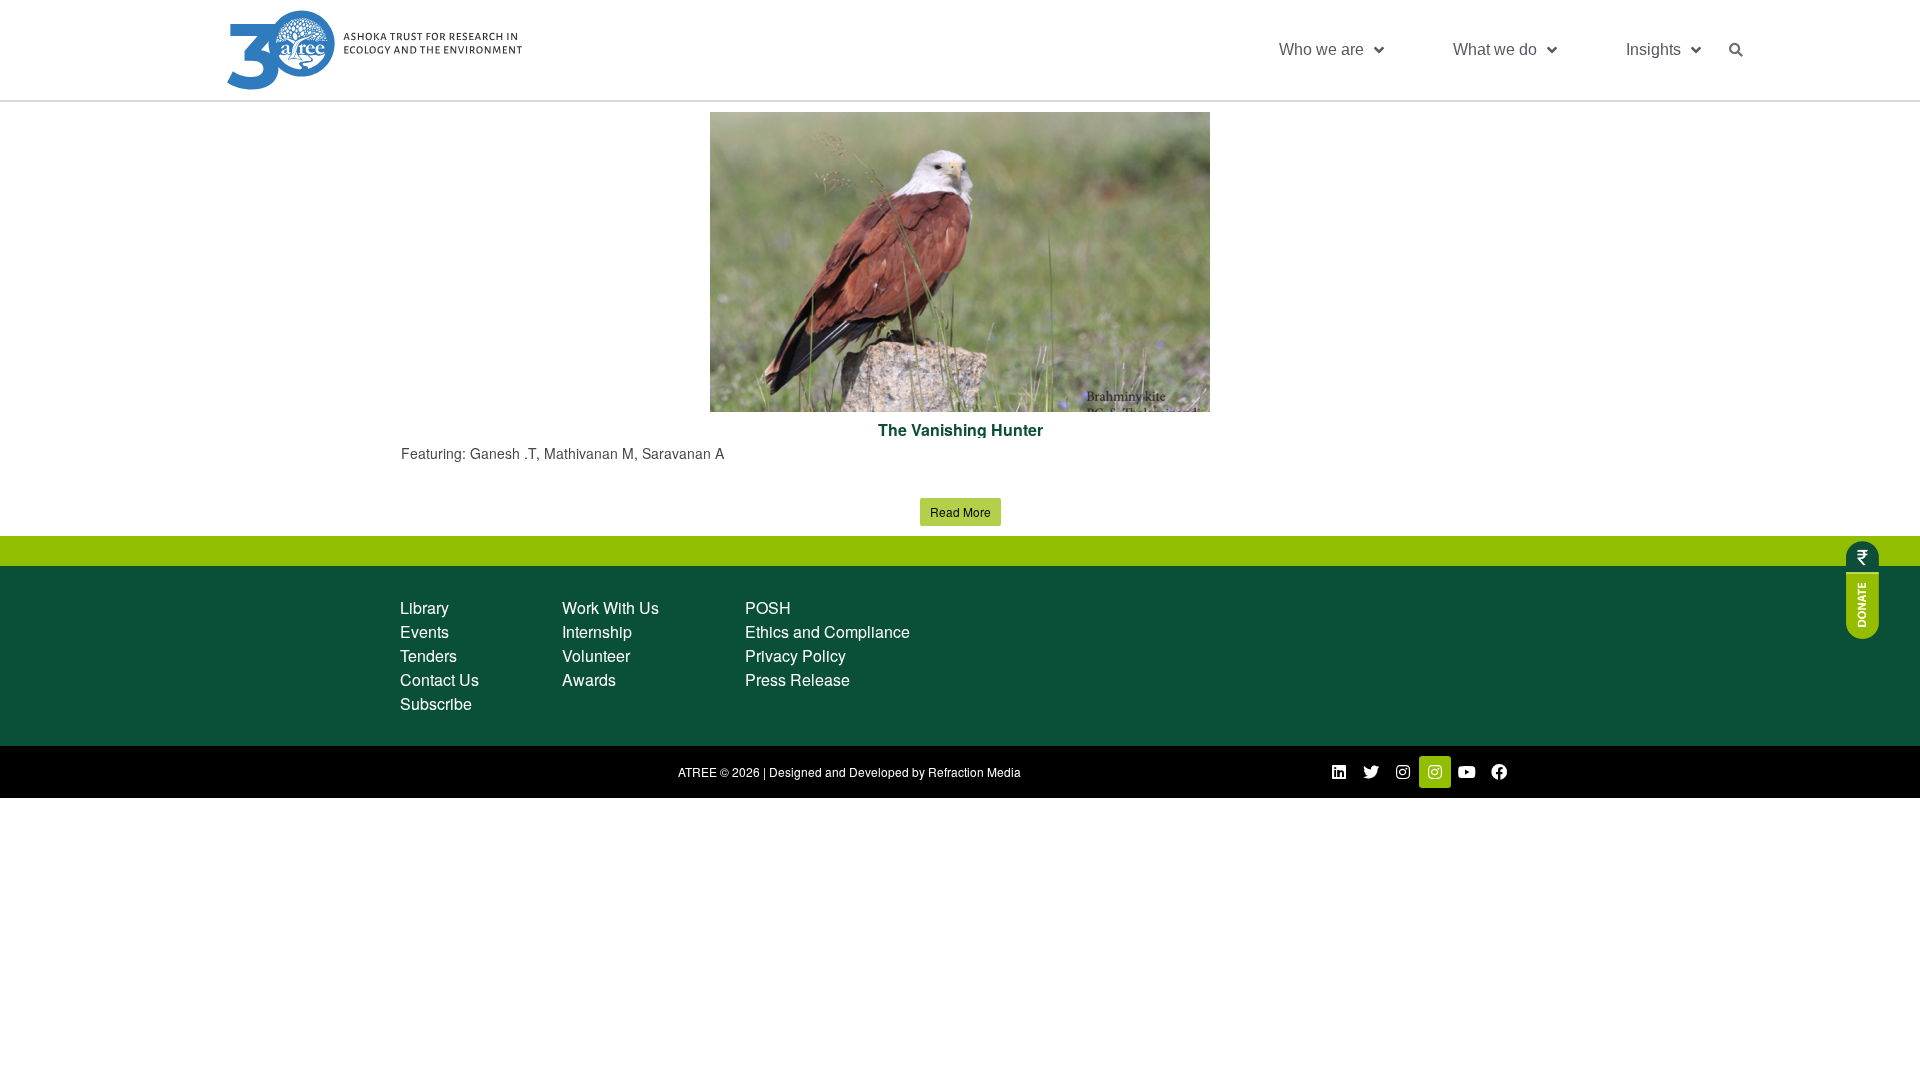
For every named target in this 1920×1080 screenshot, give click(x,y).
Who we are (1321, 49)
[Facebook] (1499, 772)
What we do (1495, 49)
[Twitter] (1371, 772)
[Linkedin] (1339, 772)
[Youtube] (1467, 772)
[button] (1736, 50)
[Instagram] (1403, 772)
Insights (1653, 49)
